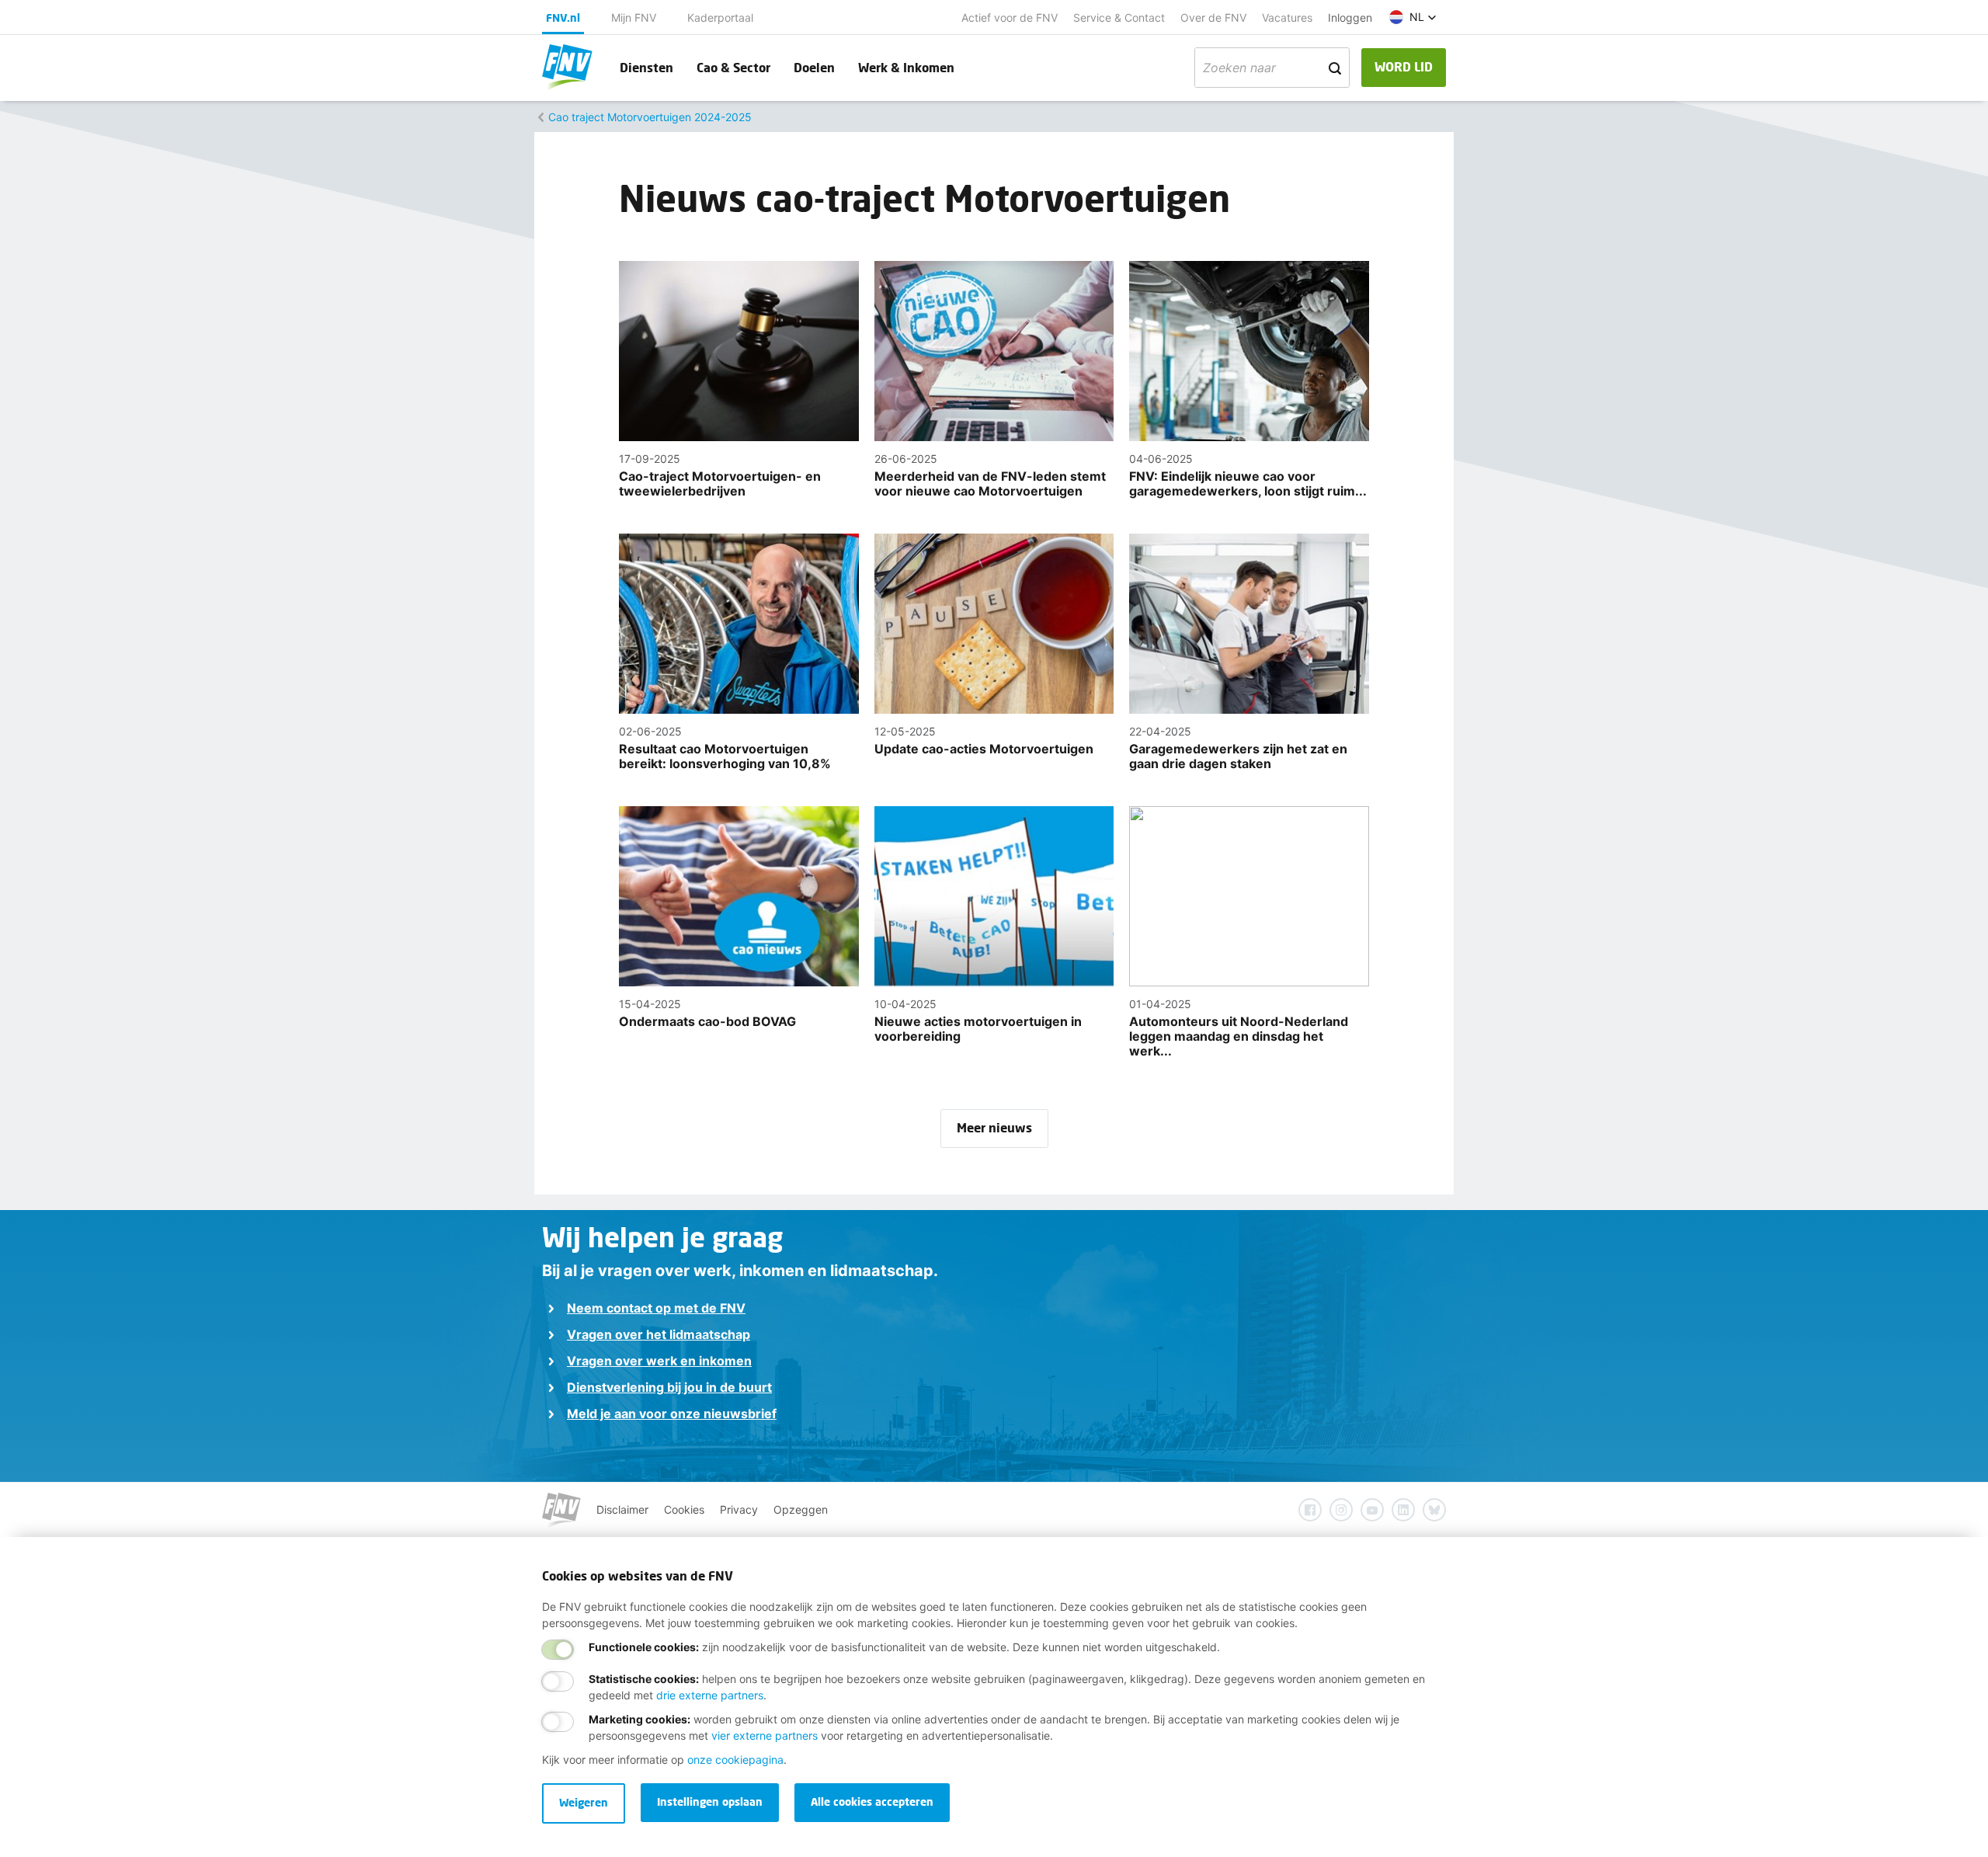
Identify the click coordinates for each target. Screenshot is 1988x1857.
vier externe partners (765, 1735)
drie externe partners (710, 1695)
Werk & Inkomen (906, 67)
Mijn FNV (634, 17)
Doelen (814, 67)
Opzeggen (801, 1509)
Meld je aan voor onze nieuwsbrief (672, 1414)
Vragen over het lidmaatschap (659, 1334)
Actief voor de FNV (1010, 17)
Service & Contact (1119, 17)
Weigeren (584, 1802)
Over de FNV (1213, 17)
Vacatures (1287, 17)
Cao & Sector (733, 67)
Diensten (646, 67)
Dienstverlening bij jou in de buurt (669, 1387)
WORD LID (1404, 66)
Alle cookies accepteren (872, 1801)
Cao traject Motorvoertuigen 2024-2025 (650, 117)
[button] (1413, 17)
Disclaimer (622, 1509)
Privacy (739, 1509)
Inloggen (1350, 17)
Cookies (684, 1509)
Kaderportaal (720, 17)
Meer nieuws (994, 1127)
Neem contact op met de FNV (656, 1308)
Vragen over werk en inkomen (659, 1361)
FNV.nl (563, 17)
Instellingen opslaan (710, 1801)
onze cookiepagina (735, 1760)
